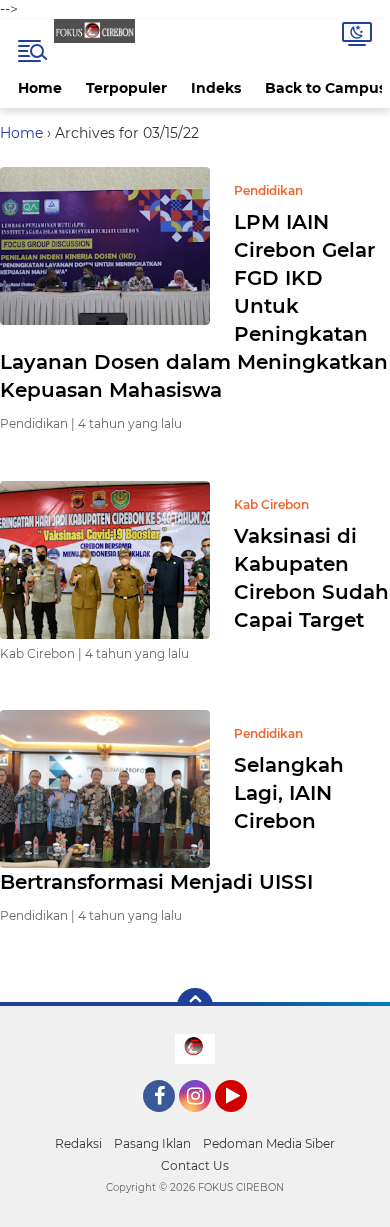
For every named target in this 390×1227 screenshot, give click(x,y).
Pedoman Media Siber (269, 1143)
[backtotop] (195, 1006)
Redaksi (78, 1143)
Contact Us (195, 1165)
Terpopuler (126, 88)
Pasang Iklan (152, 1143)
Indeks (216, 88)
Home (40, 88)
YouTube (244, 1121)
